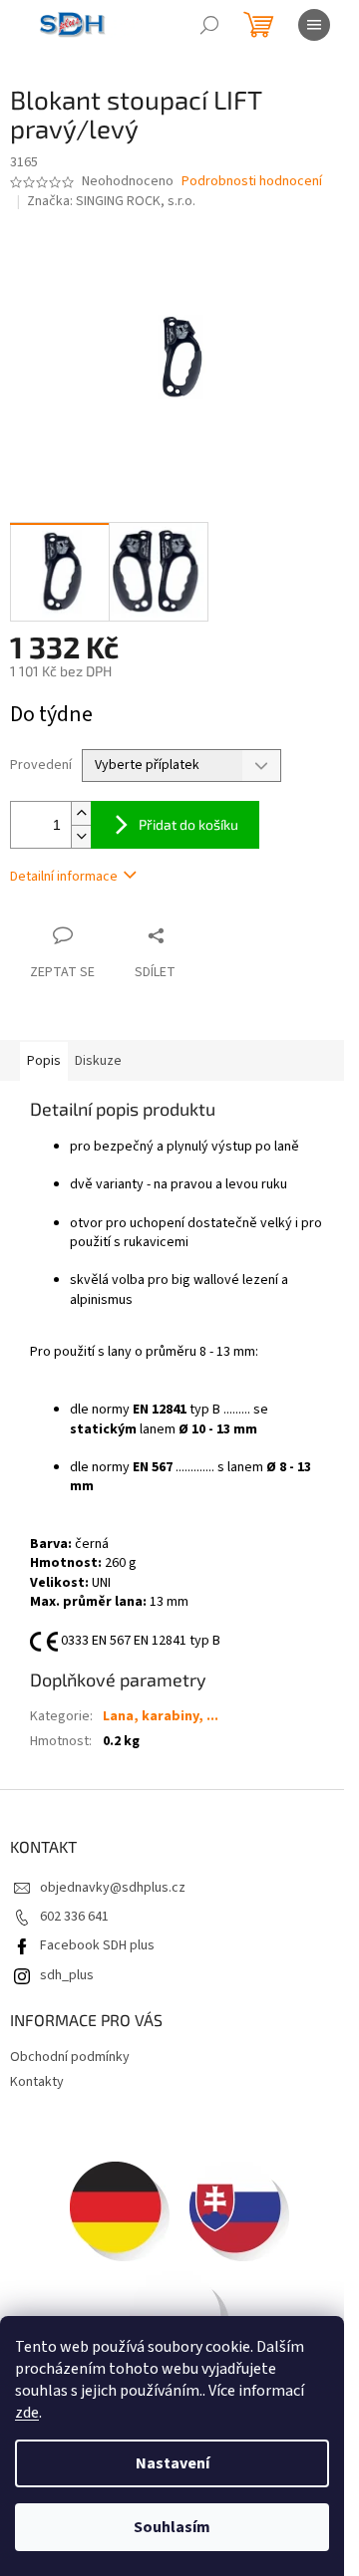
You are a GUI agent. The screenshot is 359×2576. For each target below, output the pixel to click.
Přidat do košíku (188, 824)
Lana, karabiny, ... (161, 1716)
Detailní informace (64, 877)
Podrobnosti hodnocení (252, 182)
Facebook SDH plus (97, 1945)
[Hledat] (209, 25)
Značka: (111, 201)
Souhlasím (172, 2527)
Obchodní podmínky (70, 2057)
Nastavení (173, 2463)
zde (27, 2413)
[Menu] (314, 25)
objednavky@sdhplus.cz (113, 1888)
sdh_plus (67, 1975)
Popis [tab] (44, 1061)
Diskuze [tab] (98, 1061)
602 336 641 (74, 1917)
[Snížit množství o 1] (81, 836)
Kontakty (37, 2082)
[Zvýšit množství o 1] (81, 813)
